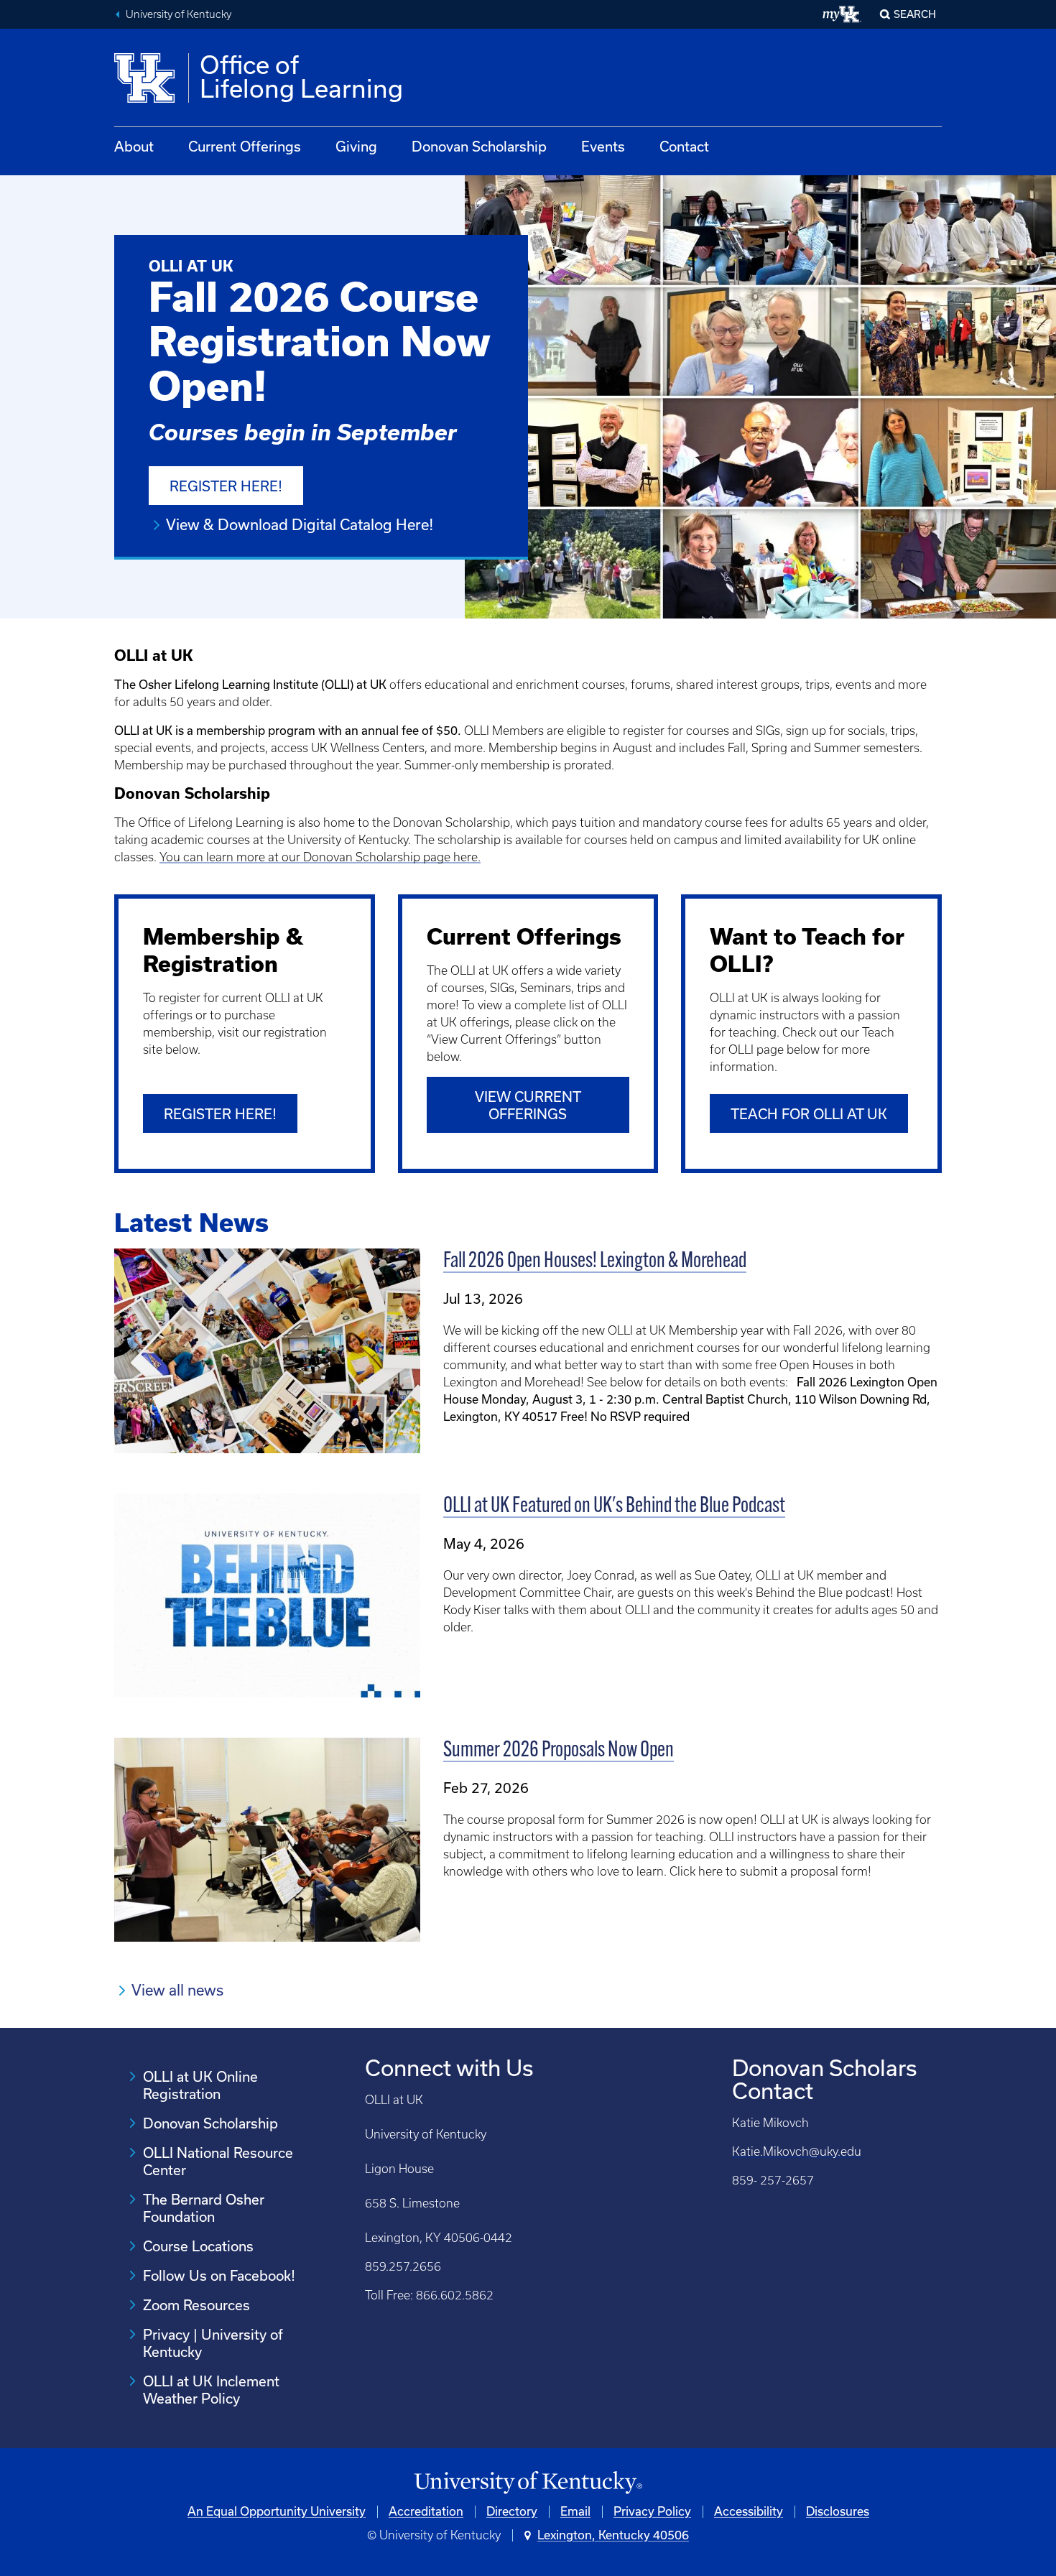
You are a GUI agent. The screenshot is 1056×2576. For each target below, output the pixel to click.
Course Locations (198, 2246)
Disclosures (838, 2511)
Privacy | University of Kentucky (213, 2343)
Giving (356, 147)
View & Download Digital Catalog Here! (300, 525)
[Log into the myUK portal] (842, 14)
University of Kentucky (179, 14)
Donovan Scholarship (479, 147)
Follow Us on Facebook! (219, 2276)
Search (915, 14)
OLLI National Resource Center (218, 2162)
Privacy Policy (652, 2511)
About (134, 147)
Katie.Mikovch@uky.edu (797, 2151)
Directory (512, 2511)
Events (603, 147)
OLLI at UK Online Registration (200, 2085)
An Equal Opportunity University (277, 2511)
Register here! (226, 486)
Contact (684, 147)
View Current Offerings (528, 1106)
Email (575, 2511)
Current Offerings (245, 147)
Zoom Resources (196, 2305)
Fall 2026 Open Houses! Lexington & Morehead (595, 1262)
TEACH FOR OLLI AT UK (809, 1114)
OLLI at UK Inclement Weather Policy (211, 2390)
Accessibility (749, 2511)
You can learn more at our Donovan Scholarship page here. (320, 857)
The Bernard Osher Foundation (204, 2208)
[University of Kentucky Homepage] (528, 2483)
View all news (177, 1990)
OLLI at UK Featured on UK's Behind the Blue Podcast (614, 1507)
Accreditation (426, 2511)
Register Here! (220, 1114)
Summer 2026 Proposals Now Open (559, 1751)
